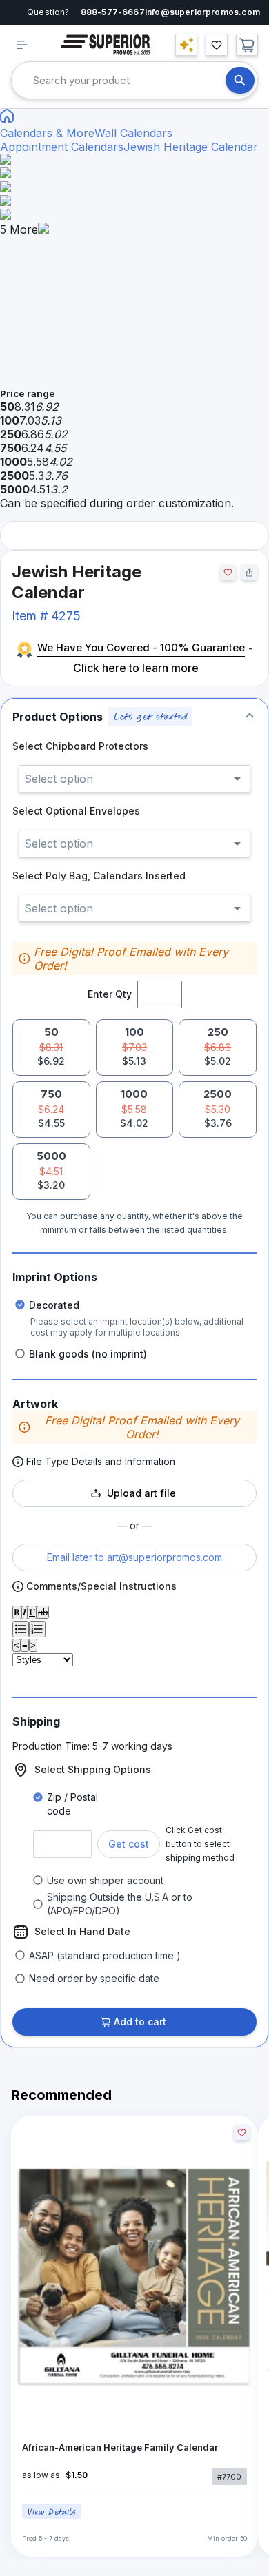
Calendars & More (47, 133)
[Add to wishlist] (228, 572)
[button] (134, 716)
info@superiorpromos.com (202, 12)
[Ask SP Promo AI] (186, 45)
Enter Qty (110, 994)
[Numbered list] (37, 1629)
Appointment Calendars (62, 147)
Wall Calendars (133, 133)
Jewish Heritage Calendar (191, 147)
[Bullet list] (21, 1629)
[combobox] (129, 80)
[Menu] (22, 45)
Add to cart (140, 2022)
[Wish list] (217, 45)
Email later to (134, 1557)
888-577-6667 (113, 12)
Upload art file (141, 1493)
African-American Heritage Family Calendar (120, 2447)
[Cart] (247, 45)
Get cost (129, 1844)
